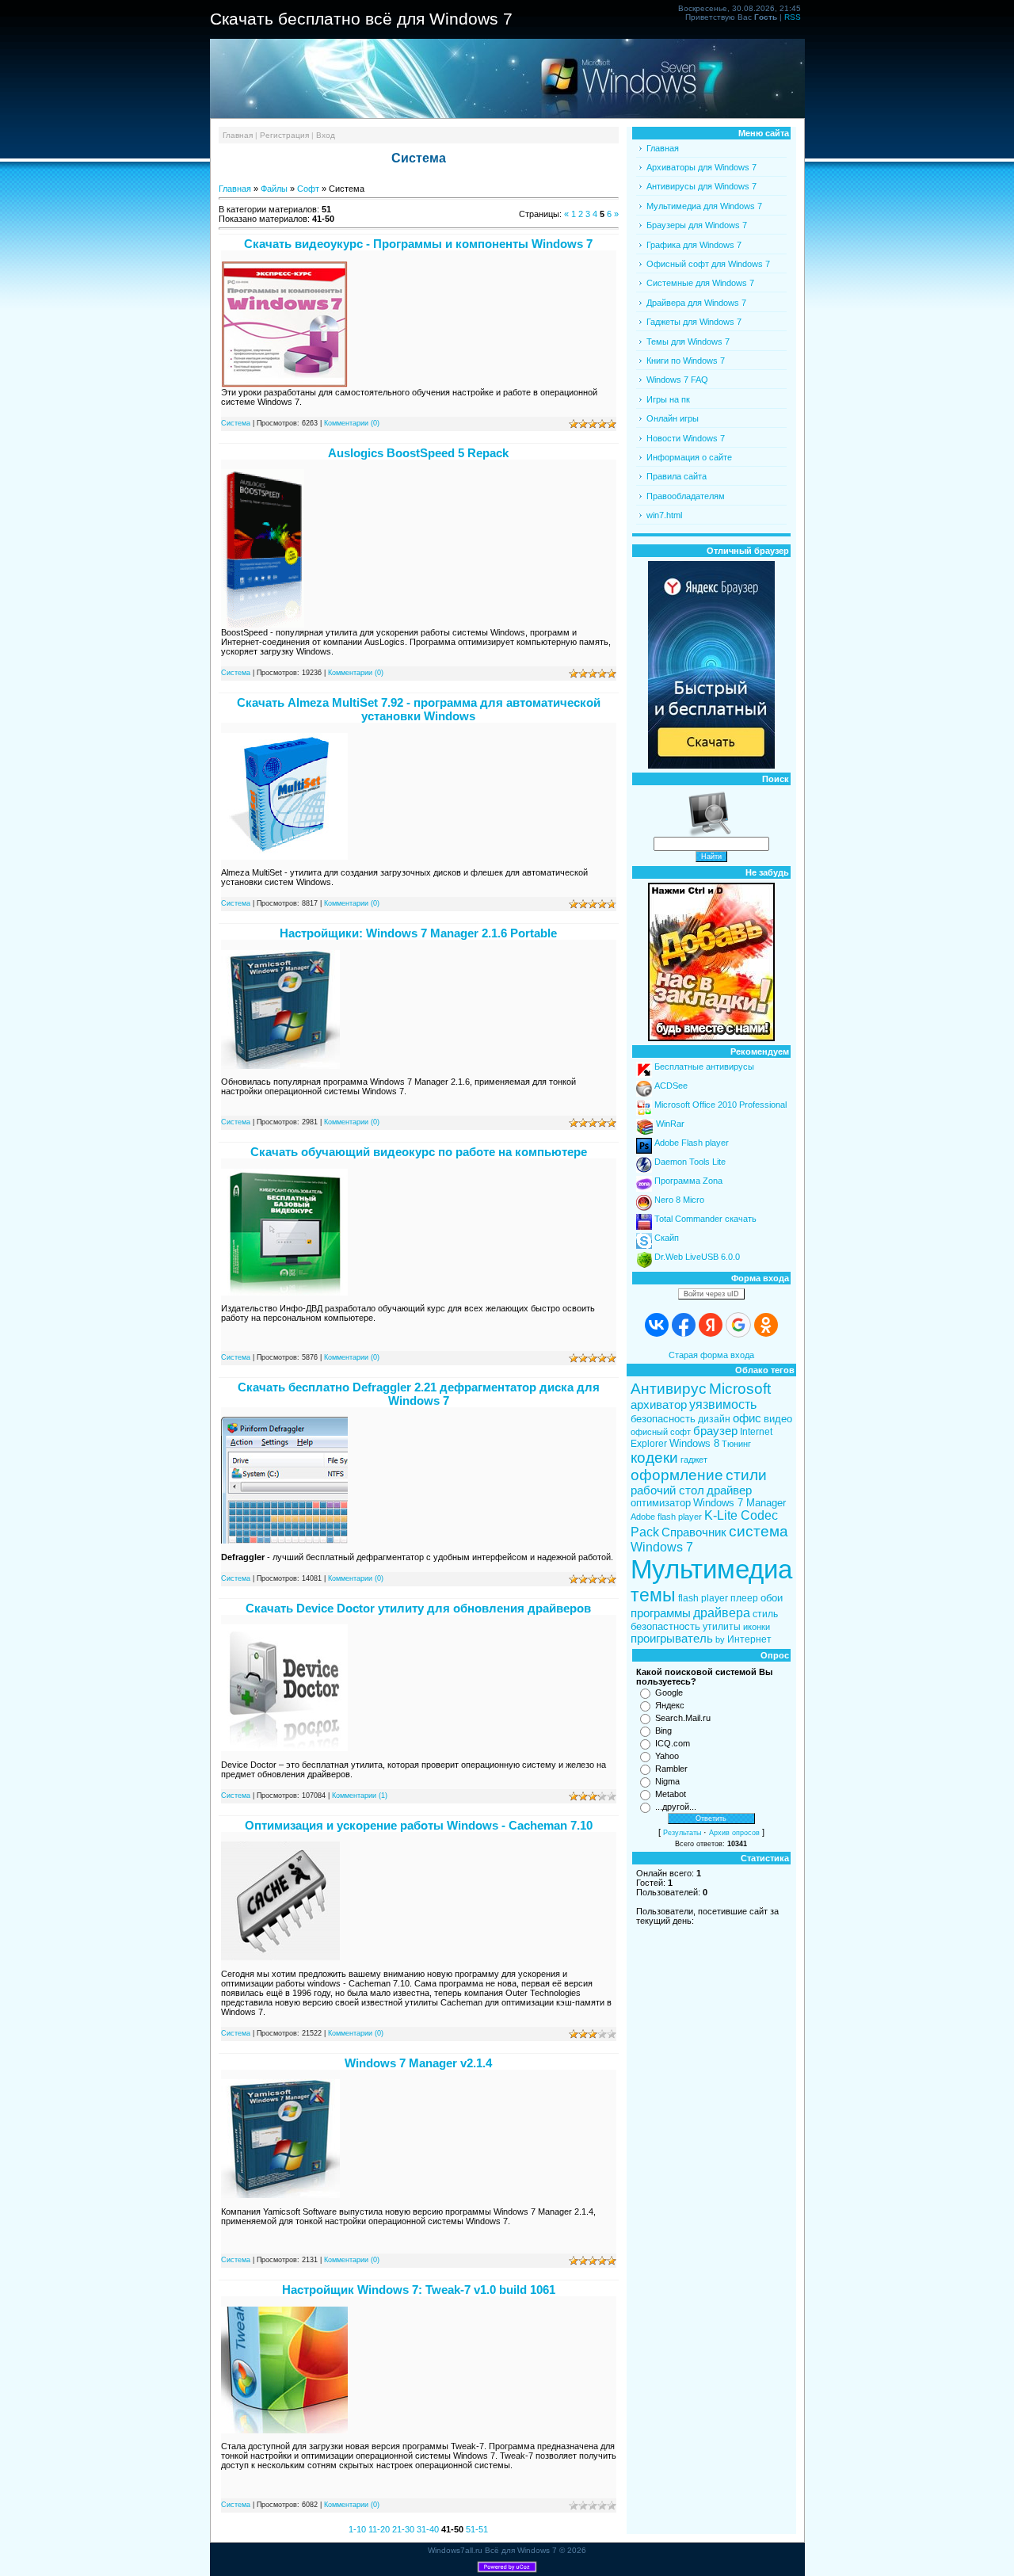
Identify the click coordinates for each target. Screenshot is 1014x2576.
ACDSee (671, 1086)
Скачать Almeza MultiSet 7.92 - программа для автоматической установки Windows (419, 709)
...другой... (676, 1807)
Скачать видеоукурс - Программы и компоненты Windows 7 (418, 244)
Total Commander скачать (705, 1219)
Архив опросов (734, 1833)
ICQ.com (673, 1743)
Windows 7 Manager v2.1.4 (418, 2063)
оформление (677, 1475)
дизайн (714, 1419)
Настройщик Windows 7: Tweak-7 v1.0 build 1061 (419, 2290)
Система (236, 423)
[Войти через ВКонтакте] (657, 1325)
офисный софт (661, 1432)
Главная (238, 135)
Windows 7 (662, 1547)
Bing (663, 1731)
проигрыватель (672, 1639)
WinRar (670, 1124)
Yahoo (667, 1756)
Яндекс (670, 1705)
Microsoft (740, 1389)
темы (653, 1595)
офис (747, 1418)
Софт (308, 189)
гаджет (694, 1460)
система (759, 1531)
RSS (793, 17)
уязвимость (723, 1404)
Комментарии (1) (360, 1796)
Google (669, 1693)
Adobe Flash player (692, 1143)
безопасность (663, 1419)
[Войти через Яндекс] (711, 1325)
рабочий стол (667, 1490)
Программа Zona (688, 1181)
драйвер (729, 1490)
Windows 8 (694, 1443)
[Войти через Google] (738, 1325)
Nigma (667, 1781)
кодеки (654, 1458)
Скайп (667, 1238)
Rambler (671, 1769)
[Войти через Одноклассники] (766, 1325)
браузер (715, 1431)
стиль (765, 1614)
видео (778, 1419)
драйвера (722, 1613)
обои (772, 1598)
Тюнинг (736, 1444)
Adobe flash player (666, 1517)
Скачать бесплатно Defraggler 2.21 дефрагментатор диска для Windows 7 (419, 1394)
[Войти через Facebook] (684, 1325)
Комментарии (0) (352, 423)
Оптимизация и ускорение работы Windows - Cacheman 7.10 (419, 1825)
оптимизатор (661, 1503)
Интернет (749, 1639)
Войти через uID (711, 1294)
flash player (703, 1598)
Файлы (274, 189)
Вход (326, 135)
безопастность (665, 1626)
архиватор (659, 1405)
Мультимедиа (711, 1569)
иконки (757, 1627)
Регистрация (284, 135)
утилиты (722, 1627)
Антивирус (669, 1389)
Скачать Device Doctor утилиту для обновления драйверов (418, 1608)
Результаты (682, 1833)
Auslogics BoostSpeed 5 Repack (418, 453)
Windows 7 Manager (740, 1503)
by (720, 1639)
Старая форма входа (711, 1355)
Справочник (694, 1532)
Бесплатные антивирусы (704, 1067)
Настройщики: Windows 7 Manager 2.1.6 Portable (418, 933)
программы (661, 1613)
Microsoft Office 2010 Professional (720, 1105)
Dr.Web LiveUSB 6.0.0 (697, 1257)
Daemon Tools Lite (690, 1162)
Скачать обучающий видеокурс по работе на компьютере (419, 1152)
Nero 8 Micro (679, 1200)
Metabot (671, 1794)
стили (746, 1475)
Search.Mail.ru (683, 1718)
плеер (744, 1598)
